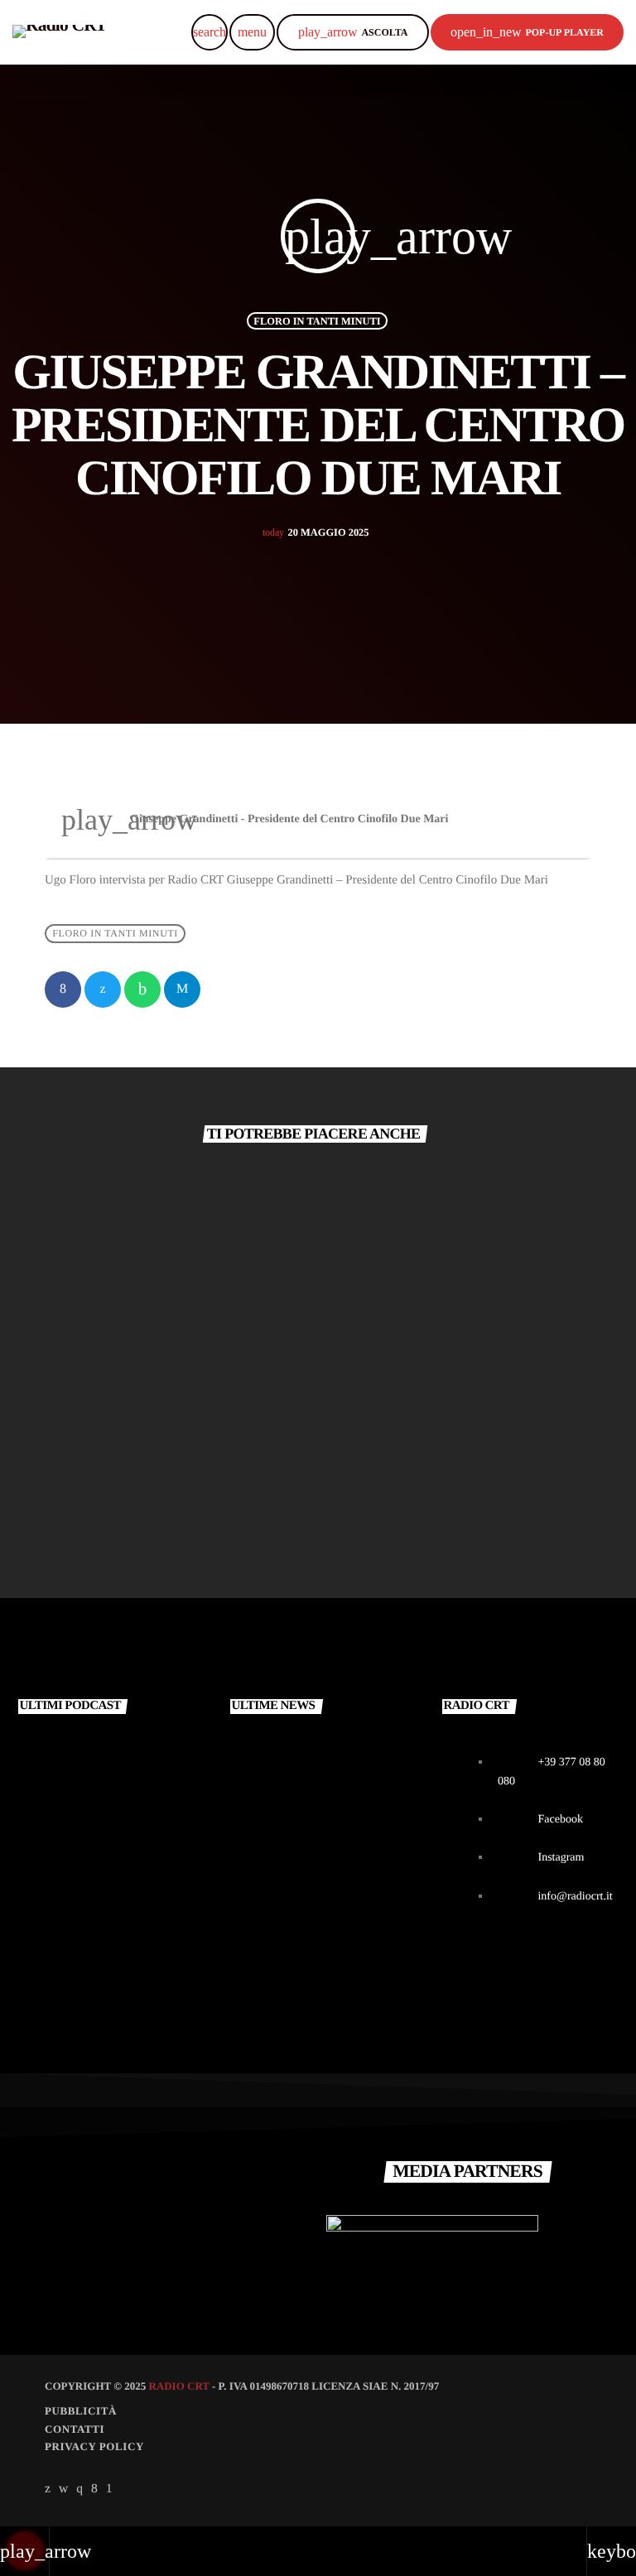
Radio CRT (178, 2386)
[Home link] (60, 32)
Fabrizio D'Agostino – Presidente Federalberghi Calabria (437, 1441)
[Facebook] (94, 2489)
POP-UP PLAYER (527, 32)
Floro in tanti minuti (317, 320)
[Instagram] (79, 2489)
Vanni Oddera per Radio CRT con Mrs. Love (347, 1815)
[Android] (109, 2489)
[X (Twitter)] (48, 2489)
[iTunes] (64, 2489)
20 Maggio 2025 (316, 532)
